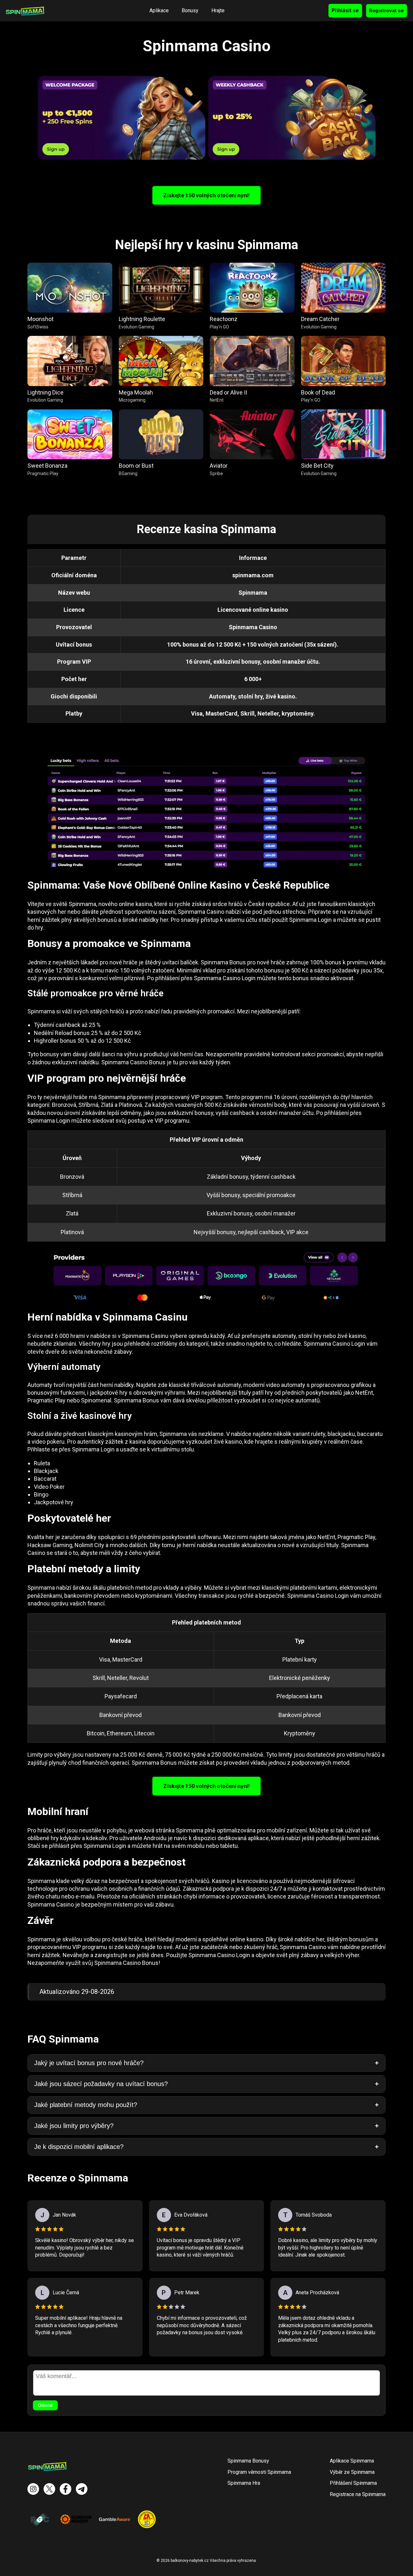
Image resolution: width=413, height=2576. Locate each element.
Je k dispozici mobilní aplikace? (79, 2147)
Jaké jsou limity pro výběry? (74, 2126)
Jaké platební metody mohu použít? (86, 2105)
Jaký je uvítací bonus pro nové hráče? (89, 2063)
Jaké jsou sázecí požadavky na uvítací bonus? (101, 2084)
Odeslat (45, 2405)
